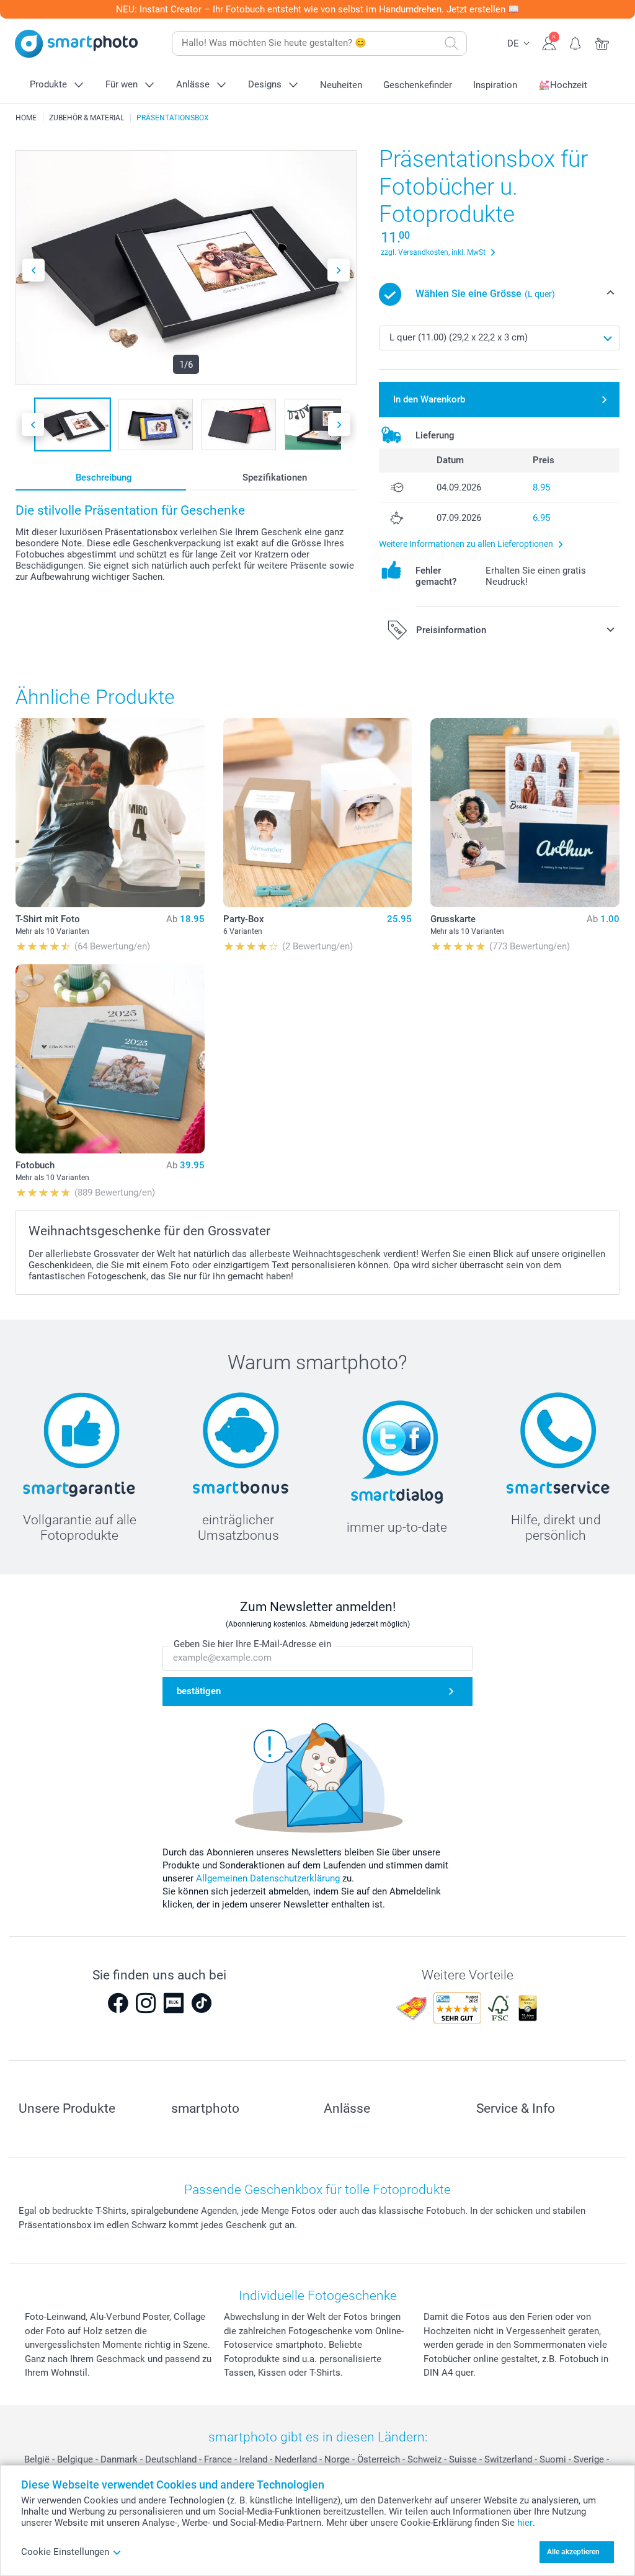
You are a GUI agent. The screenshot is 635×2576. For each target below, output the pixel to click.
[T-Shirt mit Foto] (110, 813)
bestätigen (199, 1691)
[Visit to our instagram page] (146, 2003)
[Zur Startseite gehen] (76, 44)
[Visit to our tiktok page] (202, 2003)
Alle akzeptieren (573, 2552)
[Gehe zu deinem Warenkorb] (602, 42)
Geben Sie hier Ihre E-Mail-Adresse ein (252, 1644)
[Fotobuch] (110, 1059)
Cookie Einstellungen (65, 2552)
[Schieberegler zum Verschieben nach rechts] (339, 270)
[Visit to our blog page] (174, 2003)
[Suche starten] (451, 43)
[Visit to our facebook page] (118, 2003)
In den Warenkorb (429, 399)
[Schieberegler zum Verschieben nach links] (33, 270)
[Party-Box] (318, 813)
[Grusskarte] (525, 813)
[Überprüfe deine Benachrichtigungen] (576, 42)
